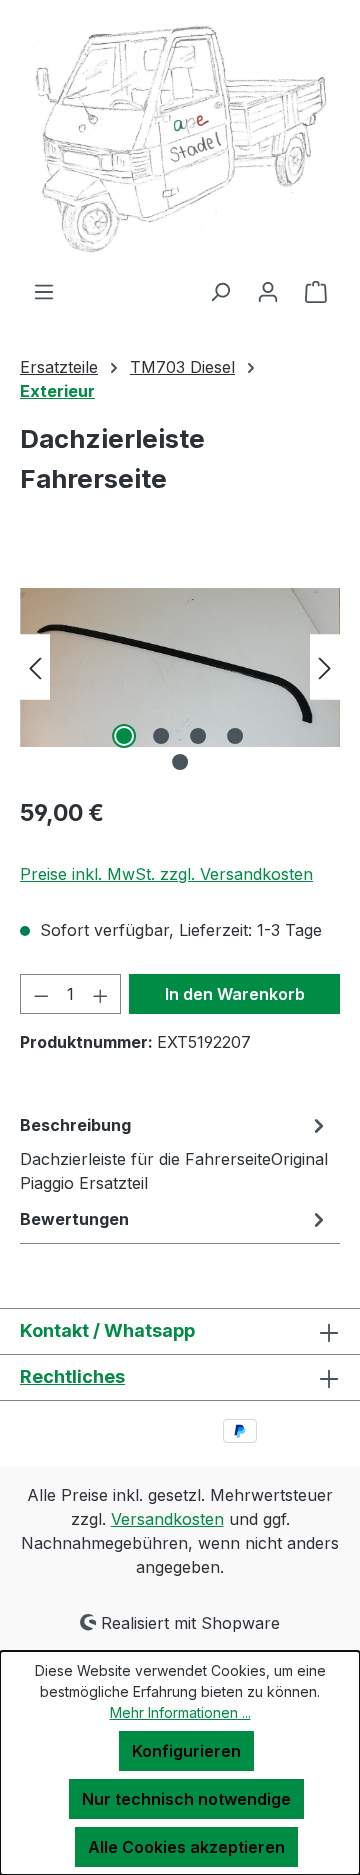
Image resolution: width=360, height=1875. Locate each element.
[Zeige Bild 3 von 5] (198, 736)
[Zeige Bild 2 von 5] (161, 736)
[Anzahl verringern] (41, 994)
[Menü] (44, 291)
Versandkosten (167, 1519)
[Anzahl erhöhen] (101, 994)
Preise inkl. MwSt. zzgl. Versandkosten (166, 874)
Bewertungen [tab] (74, 1219)
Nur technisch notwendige (186, 1799)
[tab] (175, 1153)
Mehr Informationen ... (180, 1712)
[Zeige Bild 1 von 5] (124, 736)
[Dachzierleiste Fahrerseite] (180, 667)
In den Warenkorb (235, 994)
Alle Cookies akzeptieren (186, 1847)
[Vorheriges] (35, 667)
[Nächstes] (325, 667)
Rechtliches (72, 1376)
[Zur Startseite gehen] (180, 139)
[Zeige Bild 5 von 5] (180, 762)
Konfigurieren (186, 1751)
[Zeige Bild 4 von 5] (235, 736)
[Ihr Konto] (268, 291)
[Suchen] (220, 291)
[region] (180, 667)
